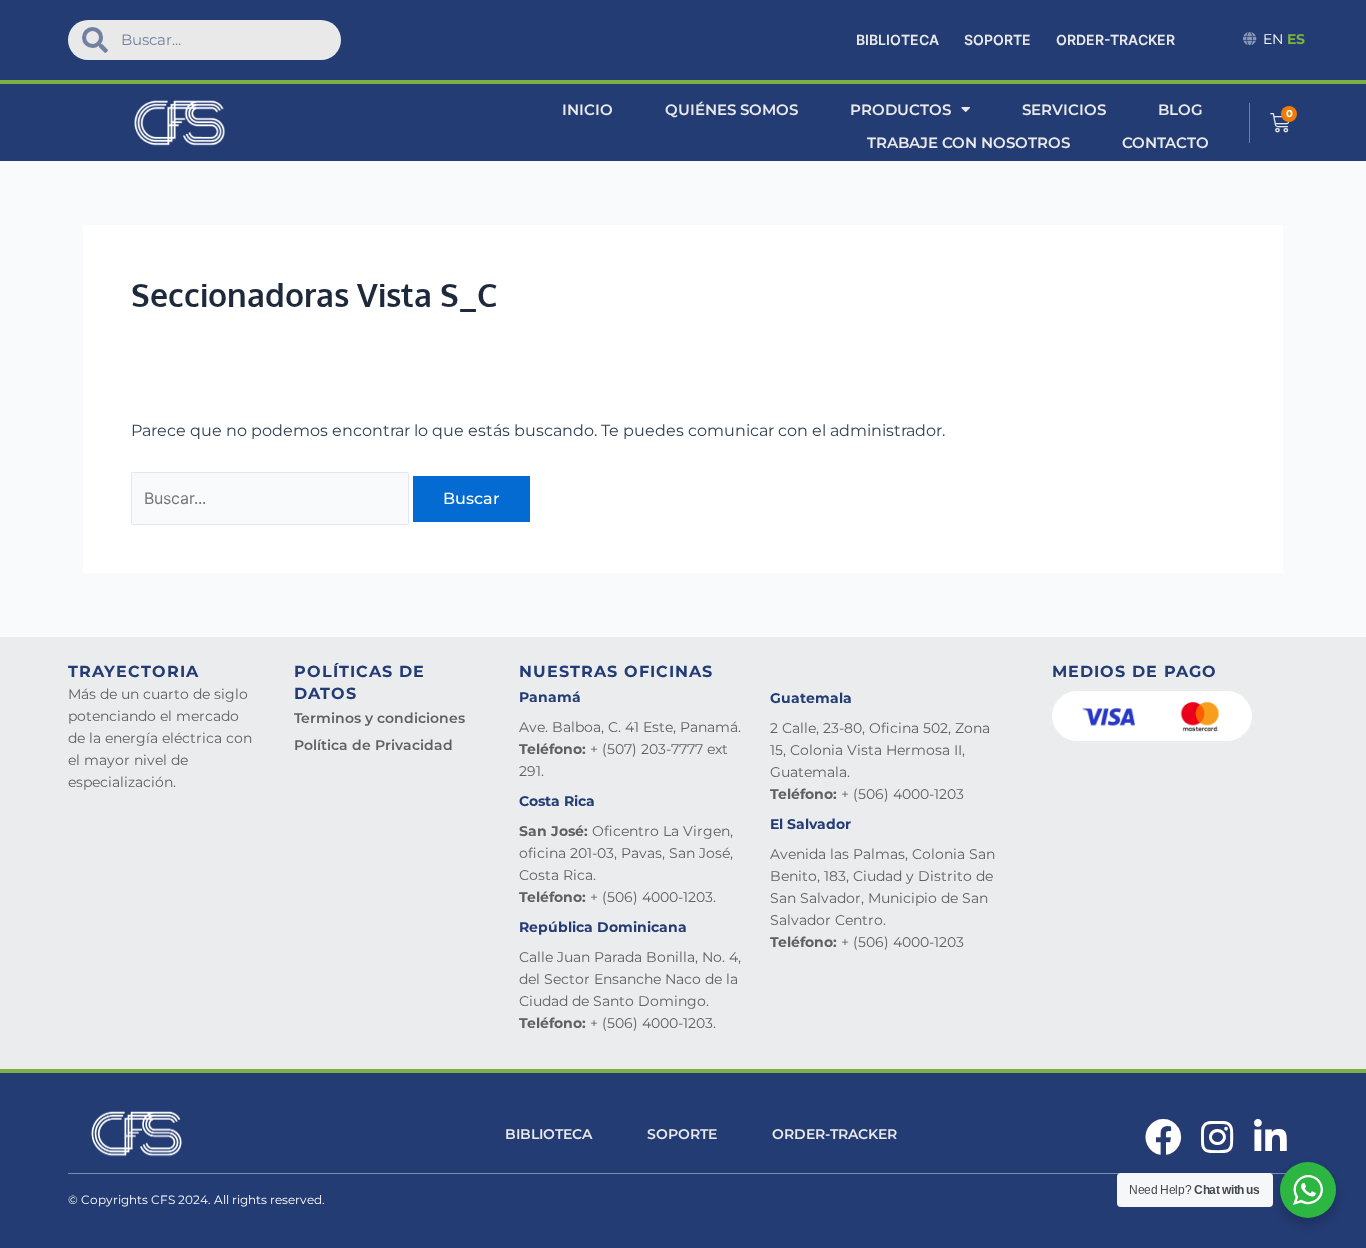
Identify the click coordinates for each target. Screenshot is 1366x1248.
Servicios (1064, 109)
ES (1296, 39)
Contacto (1165, 142)
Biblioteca (897, 39)
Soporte (997, 39)
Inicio (587, 109)
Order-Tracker (1115, 39)
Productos (900, 109)
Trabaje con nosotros (968, 142)
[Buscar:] (272, 498)
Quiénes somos (731, 109)
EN (1273, 39)
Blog (1180, 109)
